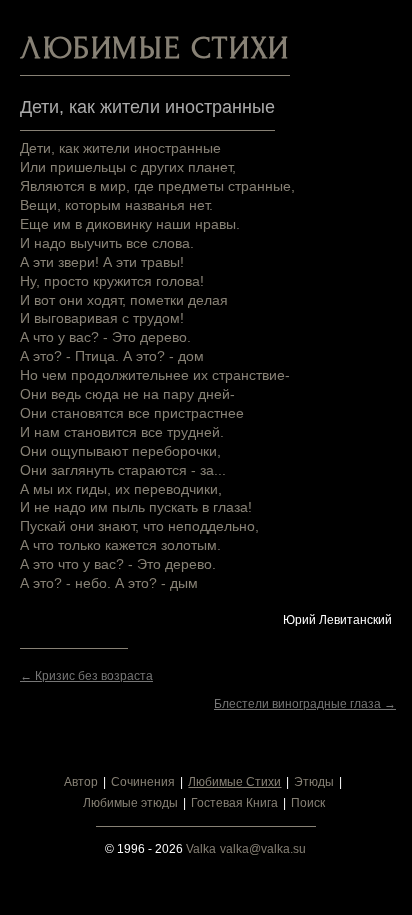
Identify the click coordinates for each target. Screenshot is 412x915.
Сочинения (143, 782)
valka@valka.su (263, 849)
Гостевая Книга (234, 803)
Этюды (314, 782)
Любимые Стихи (234, 782)
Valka (201, 849)
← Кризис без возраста (86, 676)
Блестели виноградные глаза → (305, 704)
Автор (81, 782)
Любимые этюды (130, 803)
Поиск (308, 803)
